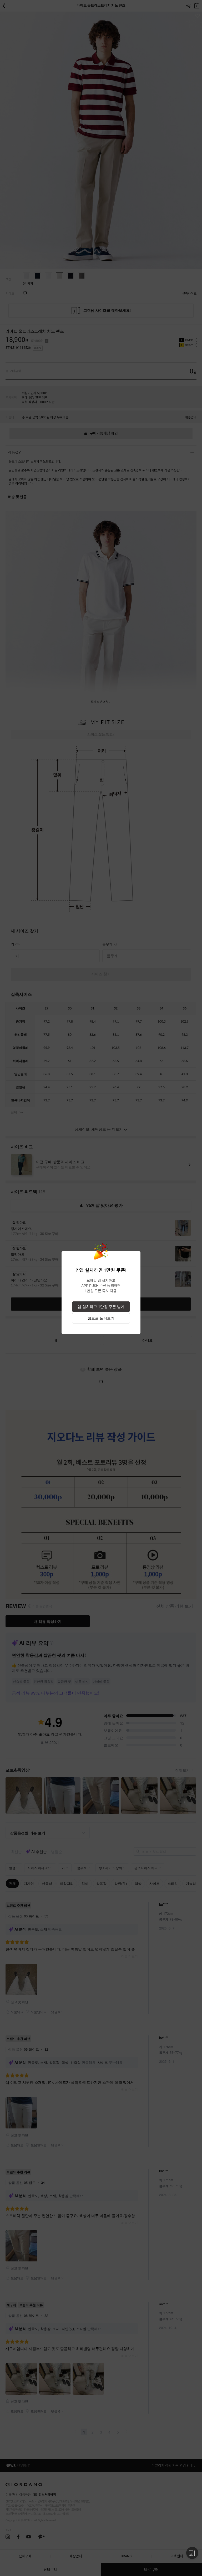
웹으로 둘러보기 (101, 1318)
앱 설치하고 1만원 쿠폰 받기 (101, 1307)
